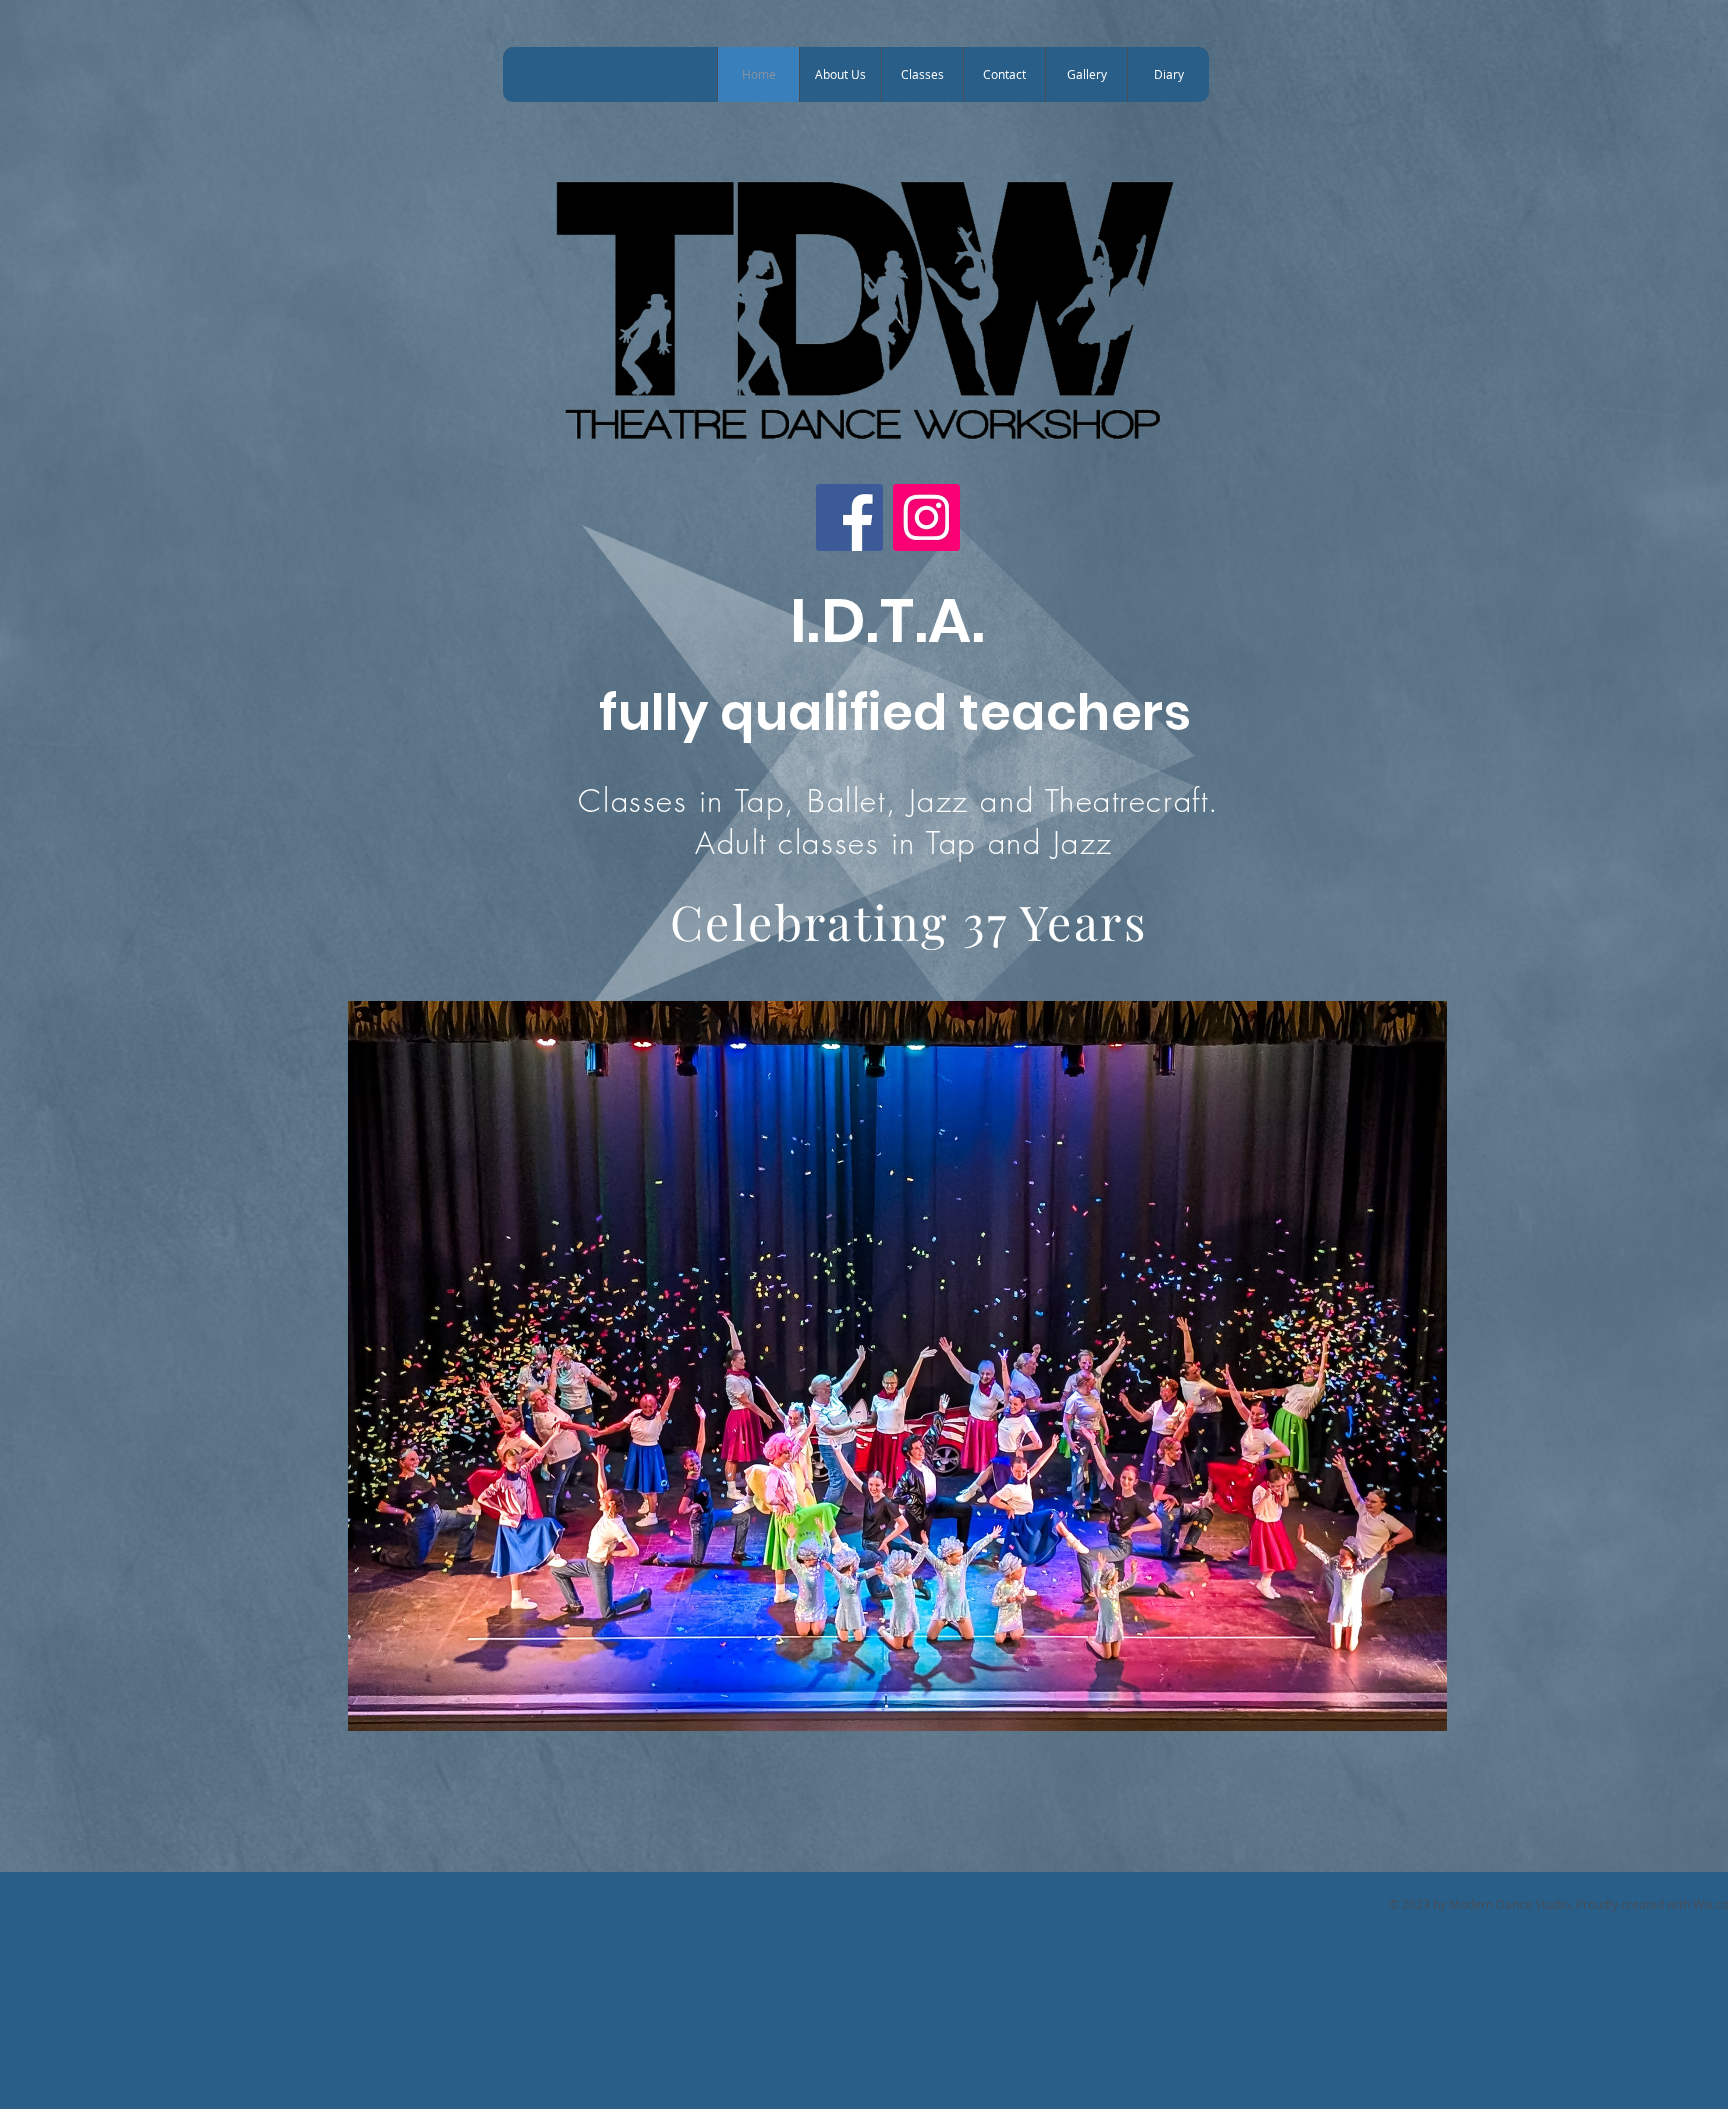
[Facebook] (849, 517)
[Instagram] (926, 517)
